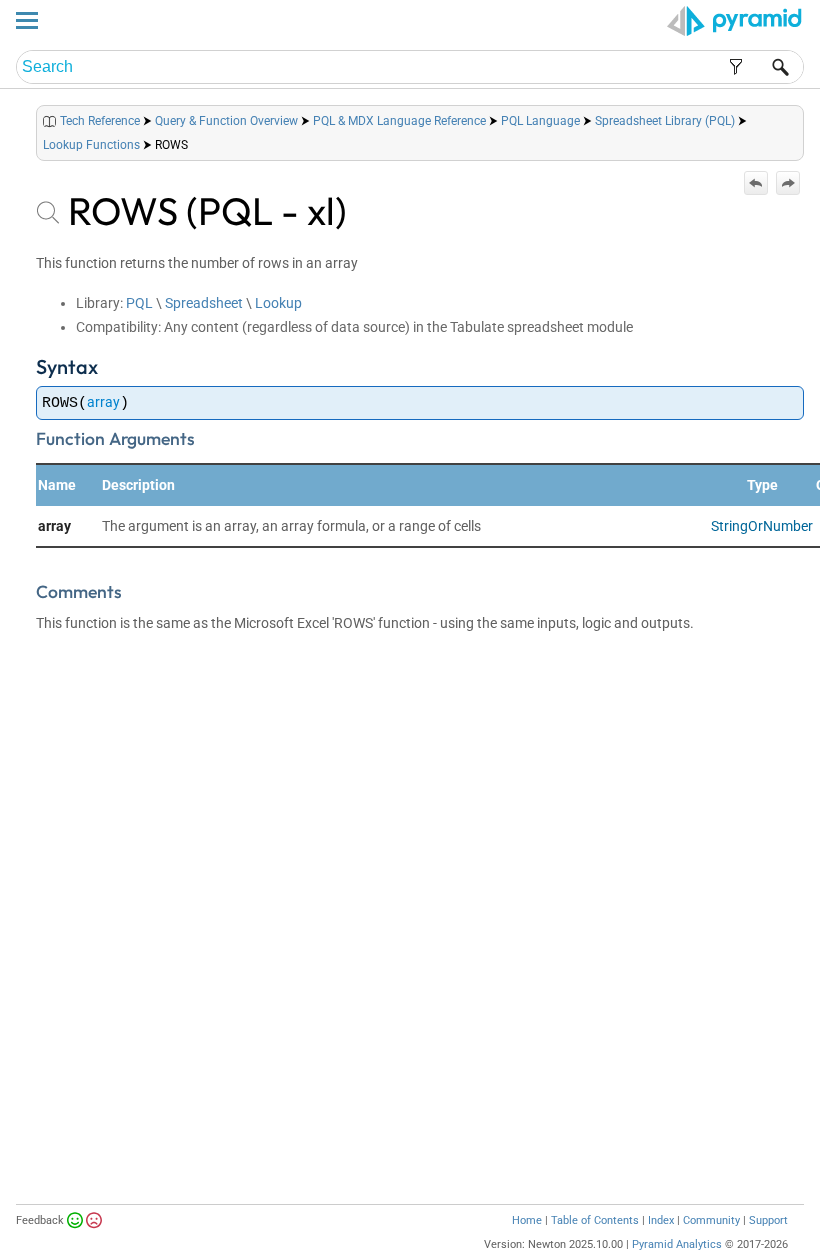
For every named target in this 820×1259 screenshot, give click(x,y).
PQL (139, 303)
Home (527, 1220)
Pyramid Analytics (677, 1244)
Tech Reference (100, 121)
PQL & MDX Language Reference (399, 121)
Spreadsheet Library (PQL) (665, 121)
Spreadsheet (204, 303)
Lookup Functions (91, 145)
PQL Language (540, 121)
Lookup (278, 303)
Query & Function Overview (226, 121)
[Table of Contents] (788, 116)
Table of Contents (595, 1220)
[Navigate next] (788, 183)
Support (768, 1220)
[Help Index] (802, 116)
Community (711, 1220)
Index (661, 1220)
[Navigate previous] (756, 183)
